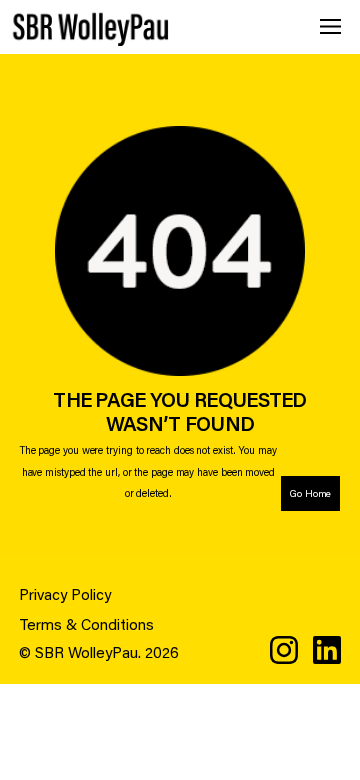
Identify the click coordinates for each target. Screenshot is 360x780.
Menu (330, 26)
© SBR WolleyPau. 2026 (99, 652)
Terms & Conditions (86, 624)
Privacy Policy (65, 594)
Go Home (310, 493)
